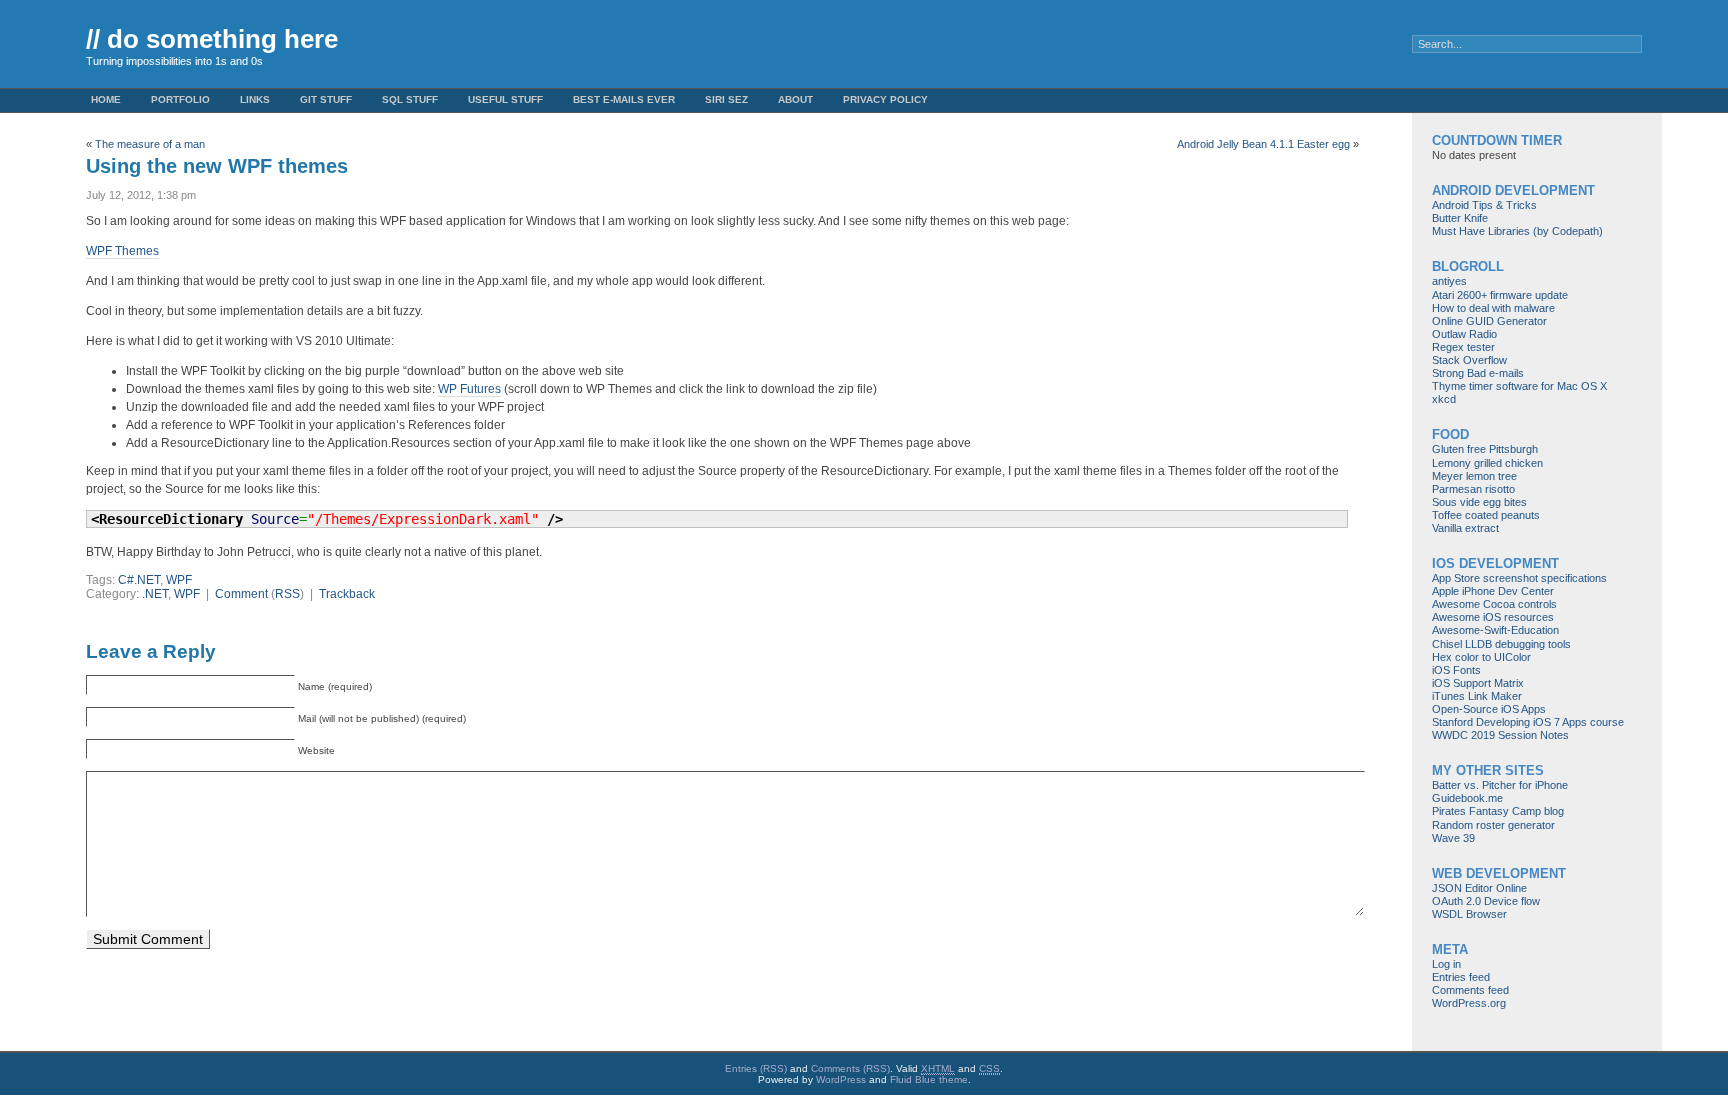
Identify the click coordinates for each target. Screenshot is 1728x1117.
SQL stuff (410, 99)
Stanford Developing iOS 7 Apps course (1528, 722)
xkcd (1444, 399)
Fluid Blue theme (929, 1079)
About (795, 99)
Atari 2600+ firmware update (1500, 295)
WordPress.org (1469, 1003)
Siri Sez (726, 99)
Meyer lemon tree (1474, 476)
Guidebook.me (1467, 798)
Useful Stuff (505, 99)
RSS (287, 594)
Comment (241, 594)
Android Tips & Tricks (1484, 205)
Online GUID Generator (1489, 321)
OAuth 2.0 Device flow (1486, 901)
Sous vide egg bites (1479, 502)
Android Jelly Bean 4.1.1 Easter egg (1263, 144)
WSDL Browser (1469, 914)
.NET (155, 594)
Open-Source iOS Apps (1489, 709)
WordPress (841, 1079)
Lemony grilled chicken (1487, 463)
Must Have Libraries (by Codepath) (1517, 231)
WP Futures (469, 389)
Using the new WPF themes (217, 166)
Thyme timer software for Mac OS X (1519, 386)
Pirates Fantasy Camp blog (1498, 811)
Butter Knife (1460, 218)
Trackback (347, 594)
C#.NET (139, 580)
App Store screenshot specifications (1519, 578)
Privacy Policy (885, 99)
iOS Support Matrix (1478, 683)
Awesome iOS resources (1493, 617)
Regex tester (1463, 347)
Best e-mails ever (624, 99)
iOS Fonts (1456, 670)
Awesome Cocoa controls (1494, 604)
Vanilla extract (1465, 528)
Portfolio (180, 99)
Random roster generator (1493, 825)
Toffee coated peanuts (1486, 515)
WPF (179, 580)
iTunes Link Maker (1477, 696)
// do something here (212, 39)
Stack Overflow (1469, 360)
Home (106, 99)
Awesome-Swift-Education (1495, 630)
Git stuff (326, 99)
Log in (1446, 964)
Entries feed (1461, 977)
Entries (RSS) (756, 1068)
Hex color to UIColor (1481, 657)
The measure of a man (150, 144)
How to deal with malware (1493, 308)
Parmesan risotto (1473, 489)
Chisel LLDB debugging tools (1501, 644)
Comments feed (1470, 990)
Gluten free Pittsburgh (1485, 449)
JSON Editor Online (1479, 888)
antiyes (1449, 281)
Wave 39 (1453, 838)
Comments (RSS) (850, 1068)
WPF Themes (122, 251)
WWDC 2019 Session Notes (1500, 735)
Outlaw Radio (1464, 334)
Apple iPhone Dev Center (1493, 591)
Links (255, 99)
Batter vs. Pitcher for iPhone (1500, 785)
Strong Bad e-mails (1478, 373)
